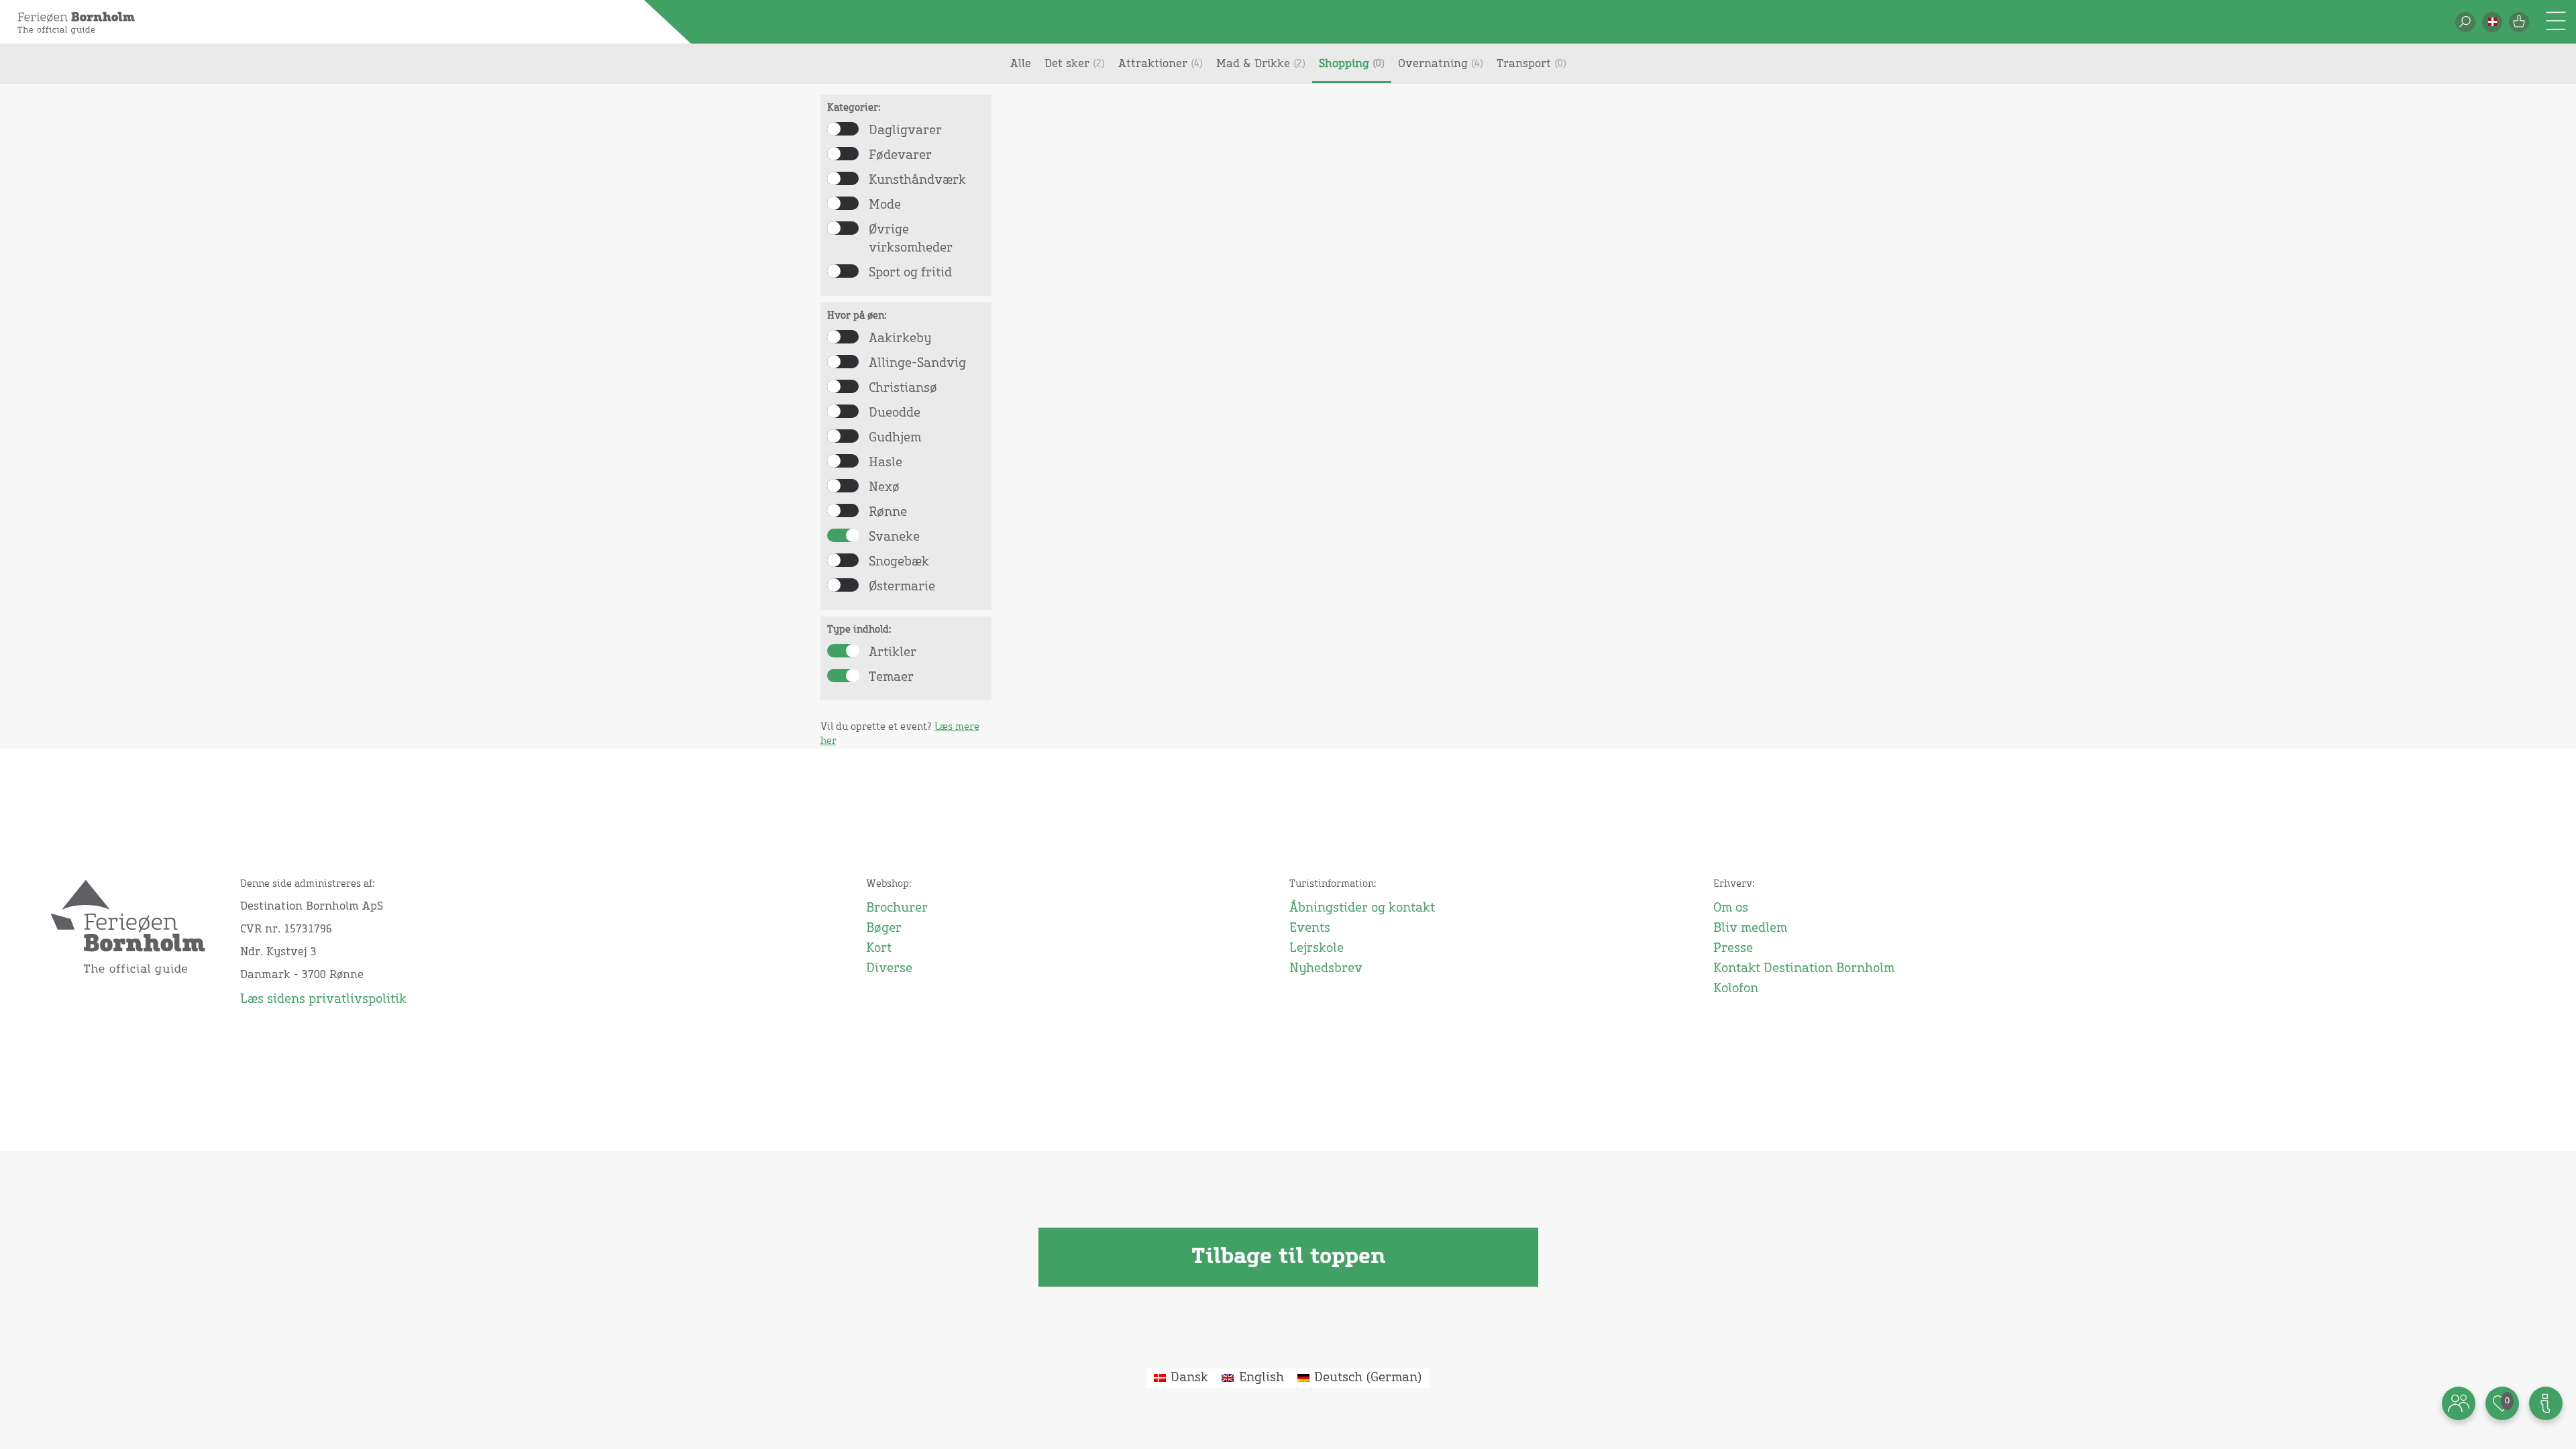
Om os (1731, 908)
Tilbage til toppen (1288, 1257)
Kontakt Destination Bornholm (1804, 969)
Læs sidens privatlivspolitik (323, 1000)
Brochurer (897, 908)
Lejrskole (1317, 949)
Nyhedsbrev (1326, 969)
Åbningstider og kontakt (1362, 908)
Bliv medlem (1750, 928)
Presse (1733, 949)
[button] (2492, 22)
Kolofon (1736, 989)
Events (1310, 928)
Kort (879, 949)
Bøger (884, 928)
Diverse (889, 969)
